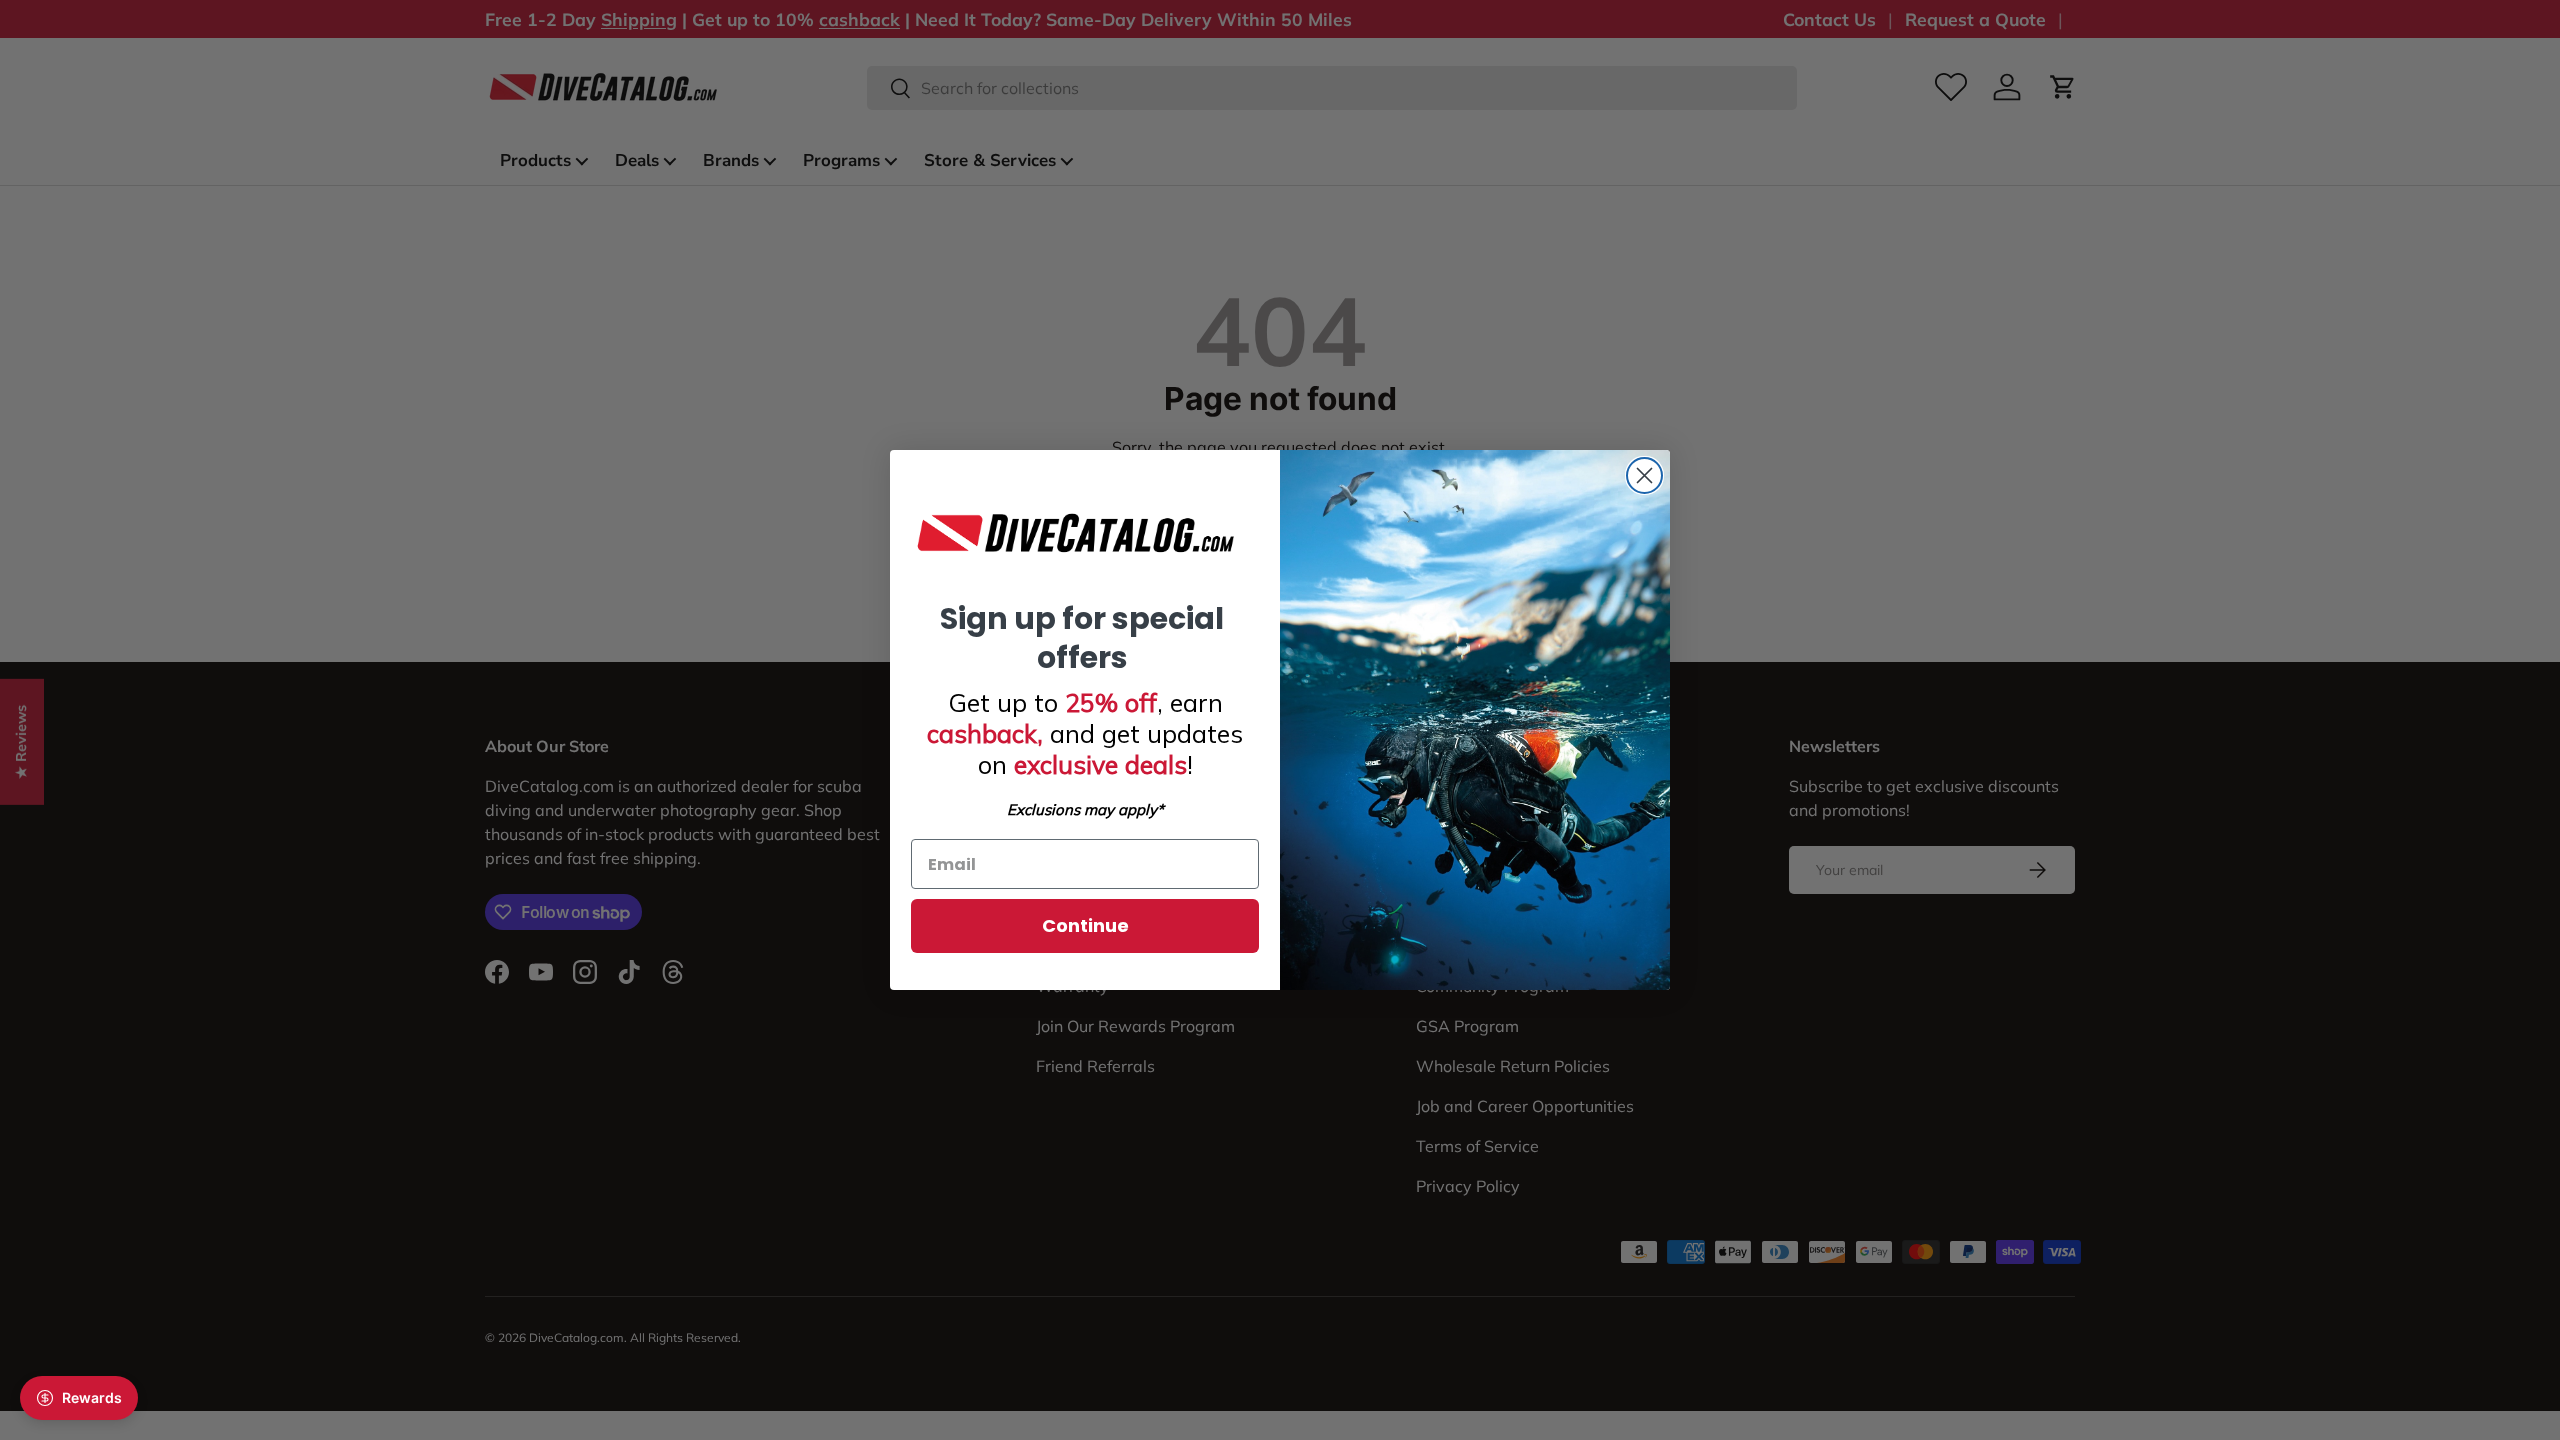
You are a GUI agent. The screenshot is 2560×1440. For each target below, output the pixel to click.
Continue (1085, 925)
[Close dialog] (1644, 475)
